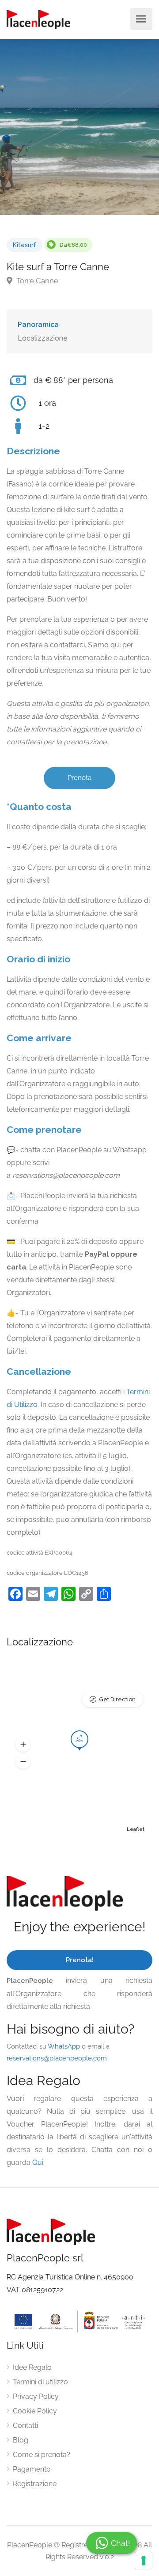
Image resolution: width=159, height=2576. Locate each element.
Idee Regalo (32, 2367)
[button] (23, 1745)
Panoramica (38, 325)
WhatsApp (64, 2046)
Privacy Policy (36, 2396)
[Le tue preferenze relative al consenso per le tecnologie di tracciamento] (144, 2561)
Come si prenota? (42, 2455)
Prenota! (80, 1960)
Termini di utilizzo (40, 2382)
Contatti (25, 2426)
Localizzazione (43, 338)
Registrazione (35, 2484)
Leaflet (136, 1829)
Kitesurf (25, 245)
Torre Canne (36, 281)
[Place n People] (38, 19)
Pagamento (32, 2469)
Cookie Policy (35, 2411)
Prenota (79, 778)
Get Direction (117, 1699)
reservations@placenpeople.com (57, 2058)
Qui (38, 2162)
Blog (21, 2440)
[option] (79, 127)
